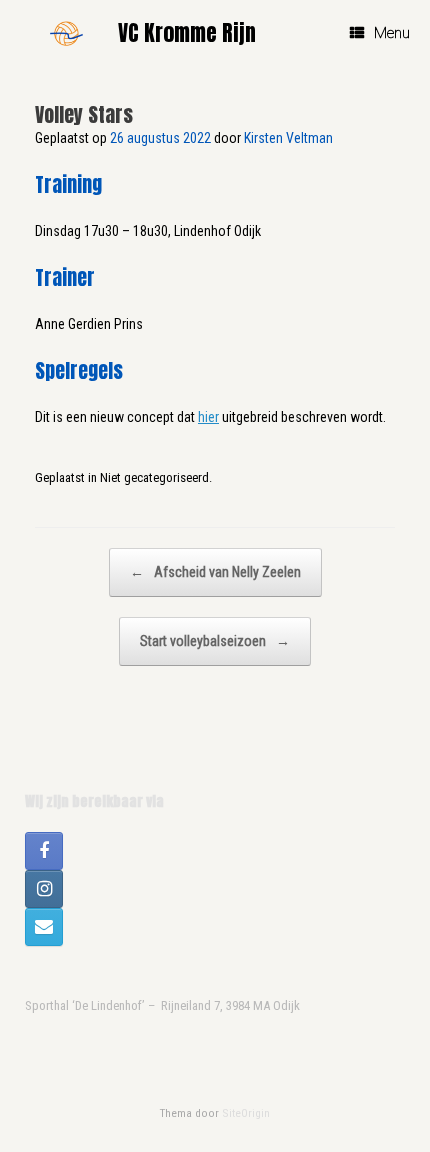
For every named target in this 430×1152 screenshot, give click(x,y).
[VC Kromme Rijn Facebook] (44, 851)
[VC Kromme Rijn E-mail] (44, 927)
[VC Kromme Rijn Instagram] (44, 889)
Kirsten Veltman (288, 138)
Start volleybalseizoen (215, 641)
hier (208, 417)
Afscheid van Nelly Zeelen (215, 572)
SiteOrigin (246, 1113)
